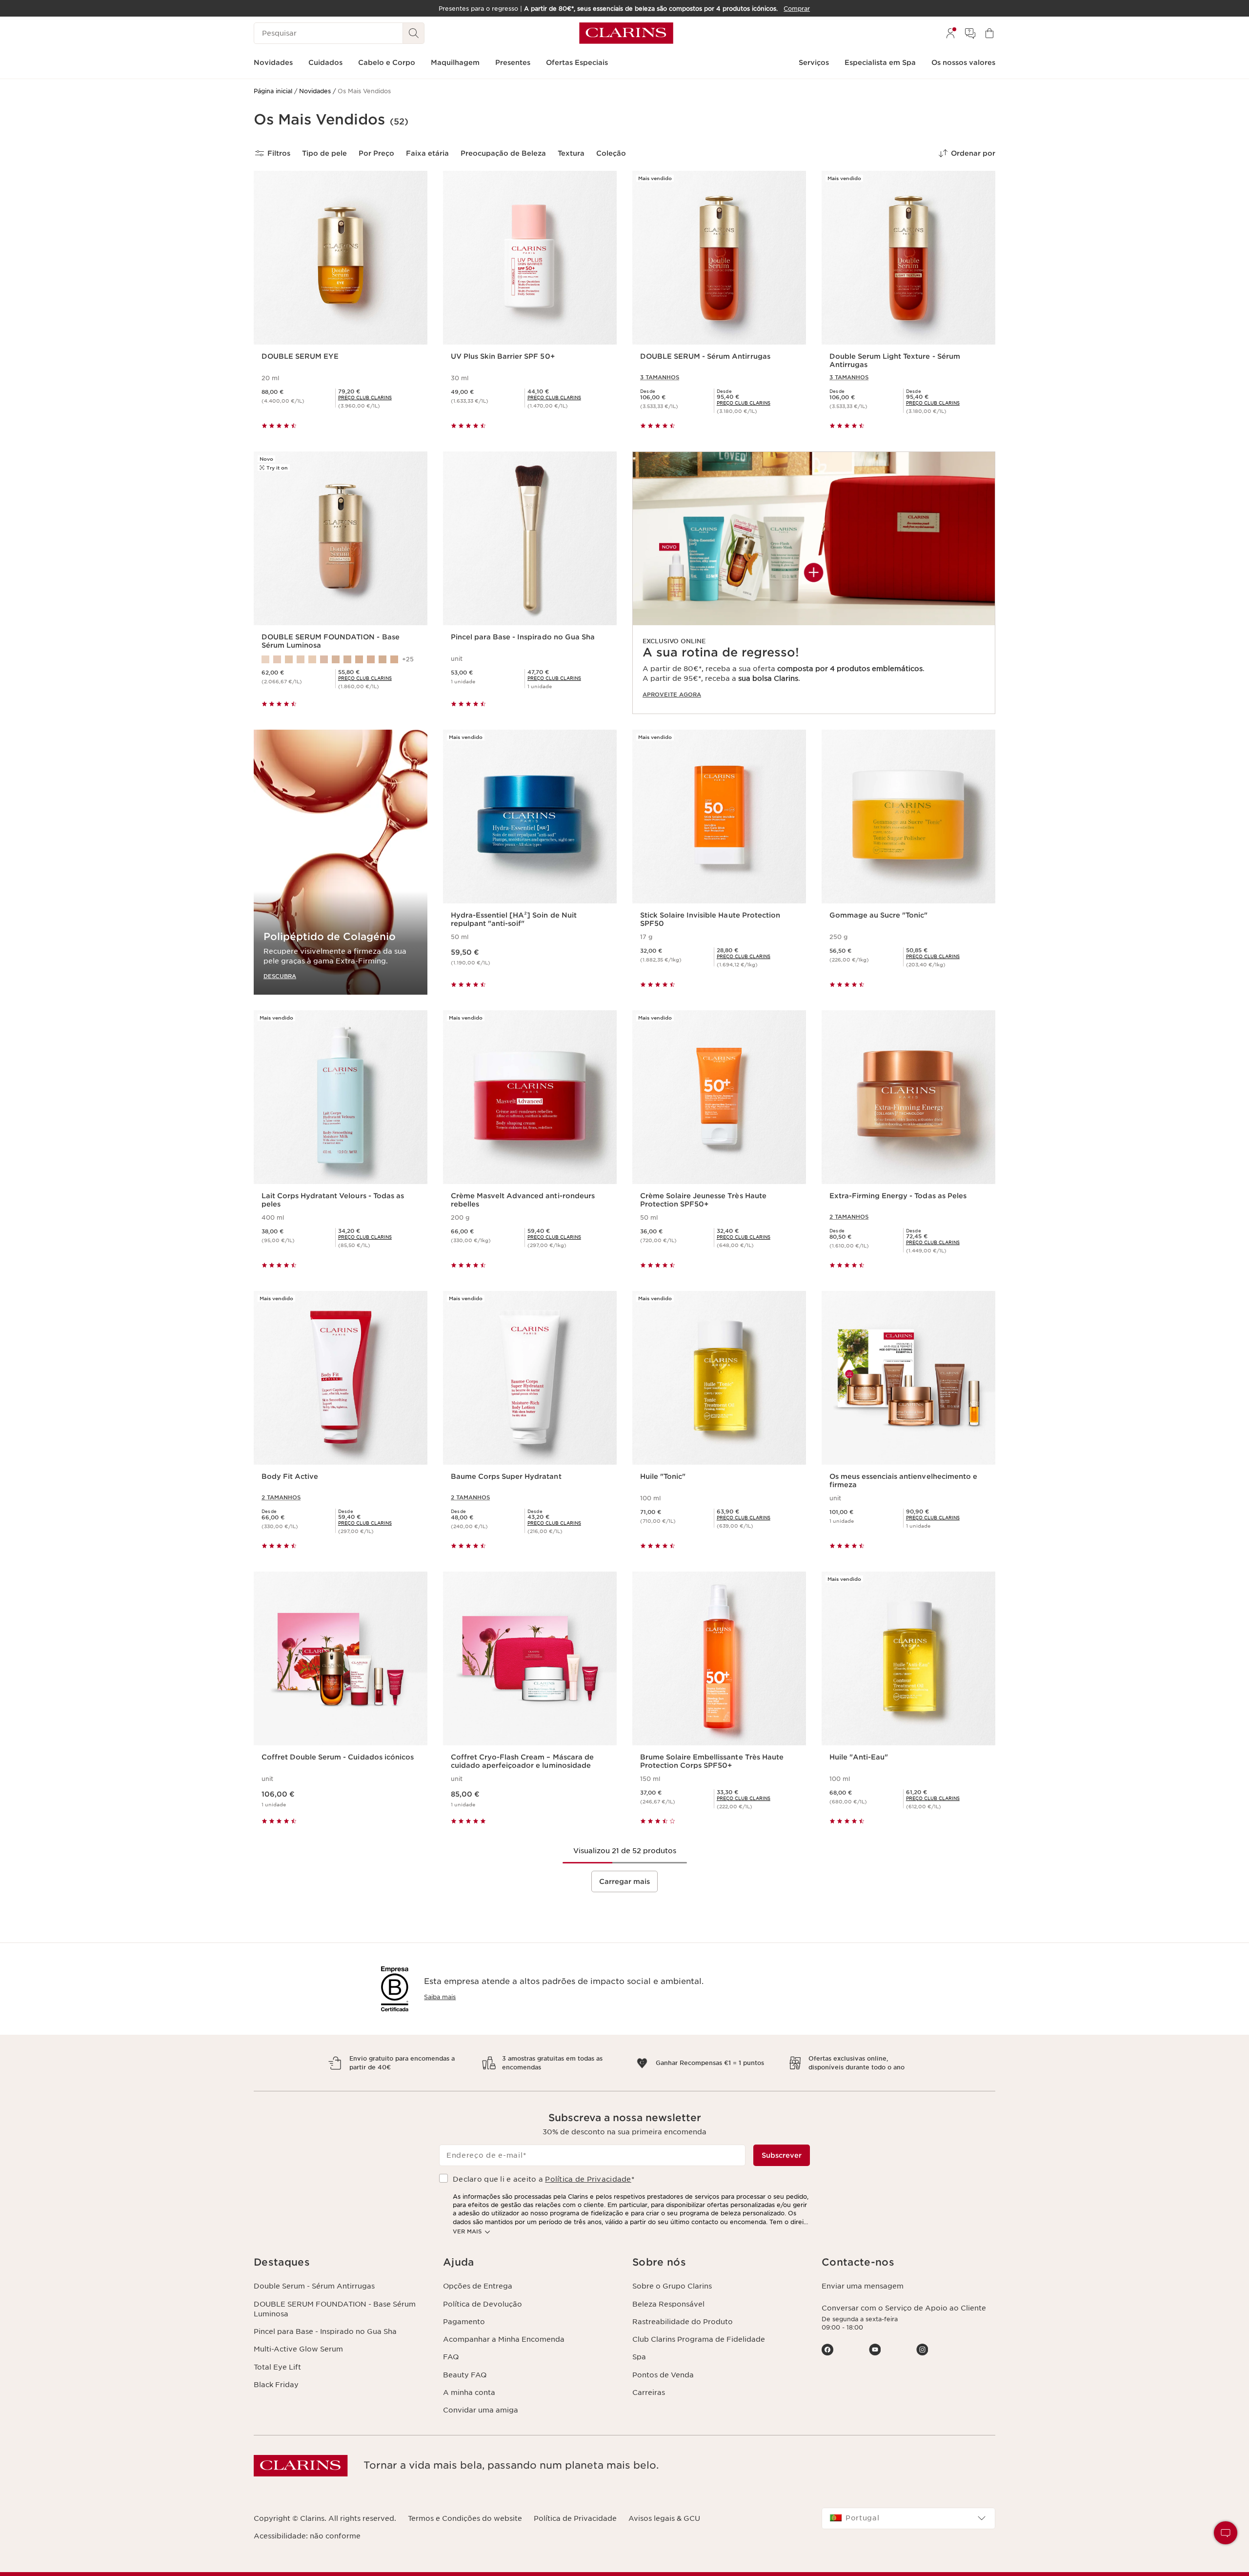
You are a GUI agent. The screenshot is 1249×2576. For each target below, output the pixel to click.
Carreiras (649, 2392)
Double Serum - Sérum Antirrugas (314, 2286)
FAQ (451, 2357)
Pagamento (464, 2322)
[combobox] (908, 2518)
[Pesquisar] (414, 33)
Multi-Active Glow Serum (298, 2349)
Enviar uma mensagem (863, 2286)
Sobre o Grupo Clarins (672, 2286)
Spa (639, 2357)
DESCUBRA (280, 976)
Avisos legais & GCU (664, 2518)
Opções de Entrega (478, 2286)
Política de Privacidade (588, 2179)
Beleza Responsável (668, 2304)
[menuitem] (950, 33)
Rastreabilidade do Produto (683, 2322)
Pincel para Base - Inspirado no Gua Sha (325, 2331)
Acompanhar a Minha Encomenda (504, 2339)
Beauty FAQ (465, 2375)
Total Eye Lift (277, 2367)
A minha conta (469, 2392)
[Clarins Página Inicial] (626, 33)
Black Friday (276, 2385)
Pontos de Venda (663, 2375)
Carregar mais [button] (624, 1881)
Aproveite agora (672, 695)
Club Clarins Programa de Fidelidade (699, 2339)
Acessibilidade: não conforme (307, 2536)
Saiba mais (440, 1997)
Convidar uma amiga (481, 2410)
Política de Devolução (483, 2304)
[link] (814, 583)
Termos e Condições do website (465, 2518)
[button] (1226, 2533)
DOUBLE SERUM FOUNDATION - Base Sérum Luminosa (335, 2309)
